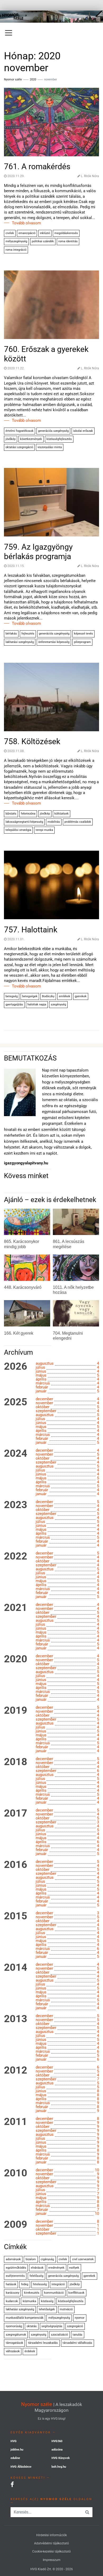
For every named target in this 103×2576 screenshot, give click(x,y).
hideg (25, 2284)
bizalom (31, 2259)
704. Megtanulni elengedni (68, 1336)
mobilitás (54, 822)
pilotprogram (82, 642)
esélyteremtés (15, 2276)
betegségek (30, 996)
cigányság (47, 2259)
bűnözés (11, 814)
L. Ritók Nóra (90, 176)
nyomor (80, 2318)
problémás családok (78, 822)
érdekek (30, 2351)
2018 (16, 1762)
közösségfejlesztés (59, 439)
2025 (16, 1402)
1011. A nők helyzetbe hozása (73, 1290)
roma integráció (16, 250)
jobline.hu (17, 2450)
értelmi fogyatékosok (20, 431)
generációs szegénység (53, 431)
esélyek (74, 2268)
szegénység (58, 1004)
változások (13, 2351)
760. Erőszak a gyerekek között (46, 354)
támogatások (15, 2343)
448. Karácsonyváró (23, 1287)
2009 (16, 2225)
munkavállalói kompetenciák (25, 2318)
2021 (16, 1608)
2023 (16, 1505)
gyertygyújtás (14, 1004)
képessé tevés (83, 634)
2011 (16, 2122)
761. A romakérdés (37, 166)
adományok (13, 2259)
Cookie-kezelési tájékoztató (51, 2551)
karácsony (13, 2293)
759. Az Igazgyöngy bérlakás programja (38, 552)
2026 (16, 1367)
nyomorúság (14, 2326)
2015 (16, 1916)
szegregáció (75, 2326)
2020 (33, 79)
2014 (16, 1968)
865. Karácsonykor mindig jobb (22, 1244)
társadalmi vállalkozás (77, 2343)
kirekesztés (32, 2293)
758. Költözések (32, 741)
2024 (16, 1454)
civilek (10, 233)
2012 (16, 2070)
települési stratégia (18, 830)
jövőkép (11, 439)
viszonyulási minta (50, 447)
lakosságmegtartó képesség (24, 822)
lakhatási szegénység (20, 642)
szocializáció (59, 2335)
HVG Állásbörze (21, 2467)
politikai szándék (43, 241)
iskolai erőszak (83, 431)
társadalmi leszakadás (43, 2343)
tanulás (78, 2335)
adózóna (57, 2450)
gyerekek (81, 996)
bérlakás (11, 634)
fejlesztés (28, 634)
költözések (62, 814)
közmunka (29, 2301)
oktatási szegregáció (19, 447)
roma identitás (68, 241)
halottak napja (37, 1004)
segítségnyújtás (52, 2326)
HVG (14, 2441)
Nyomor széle (37, 2404)
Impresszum (52, 2560)
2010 (16, 2173)
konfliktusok (76, 2293)
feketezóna (28, 814)
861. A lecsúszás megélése (69, 1244)
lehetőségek (47, 2309)
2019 (16, 1711)
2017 (16, 1813)
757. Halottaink (31, 930)
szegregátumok (16, 2335)
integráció (58, 2284)
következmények (31, 439)
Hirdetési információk (51, 2535)
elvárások (37, 2268)
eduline (15, 2458)
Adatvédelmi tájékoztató (51, 2543)
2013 (16, 2019)
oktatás (32, 2326)
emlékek (65, 996)
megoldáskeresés (66, 233)
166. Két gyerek (19, 1333)
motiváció (66, 2309)
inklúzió (45, 233)
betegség (12, 996)
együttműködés (16, 2268)
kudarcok (12, 2301)
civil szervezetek (83, 2259)
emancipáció (27, 233)
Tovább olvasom (26, 223)
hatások (11, 2284)
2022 (16, 1556)
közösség (47, 2301)
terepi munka (44, 830)
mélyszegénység (16, 241)
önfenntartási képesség (54, 642)
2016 (16, 1865)
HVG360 (57, 2441)
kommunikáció (54, 2293)
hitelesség (40, 2284)
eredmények (56, 2268)
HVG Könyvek (61, 2458)
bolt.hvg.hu (59, 2467)
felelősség (36, 2276)
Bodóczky (48, 996)
